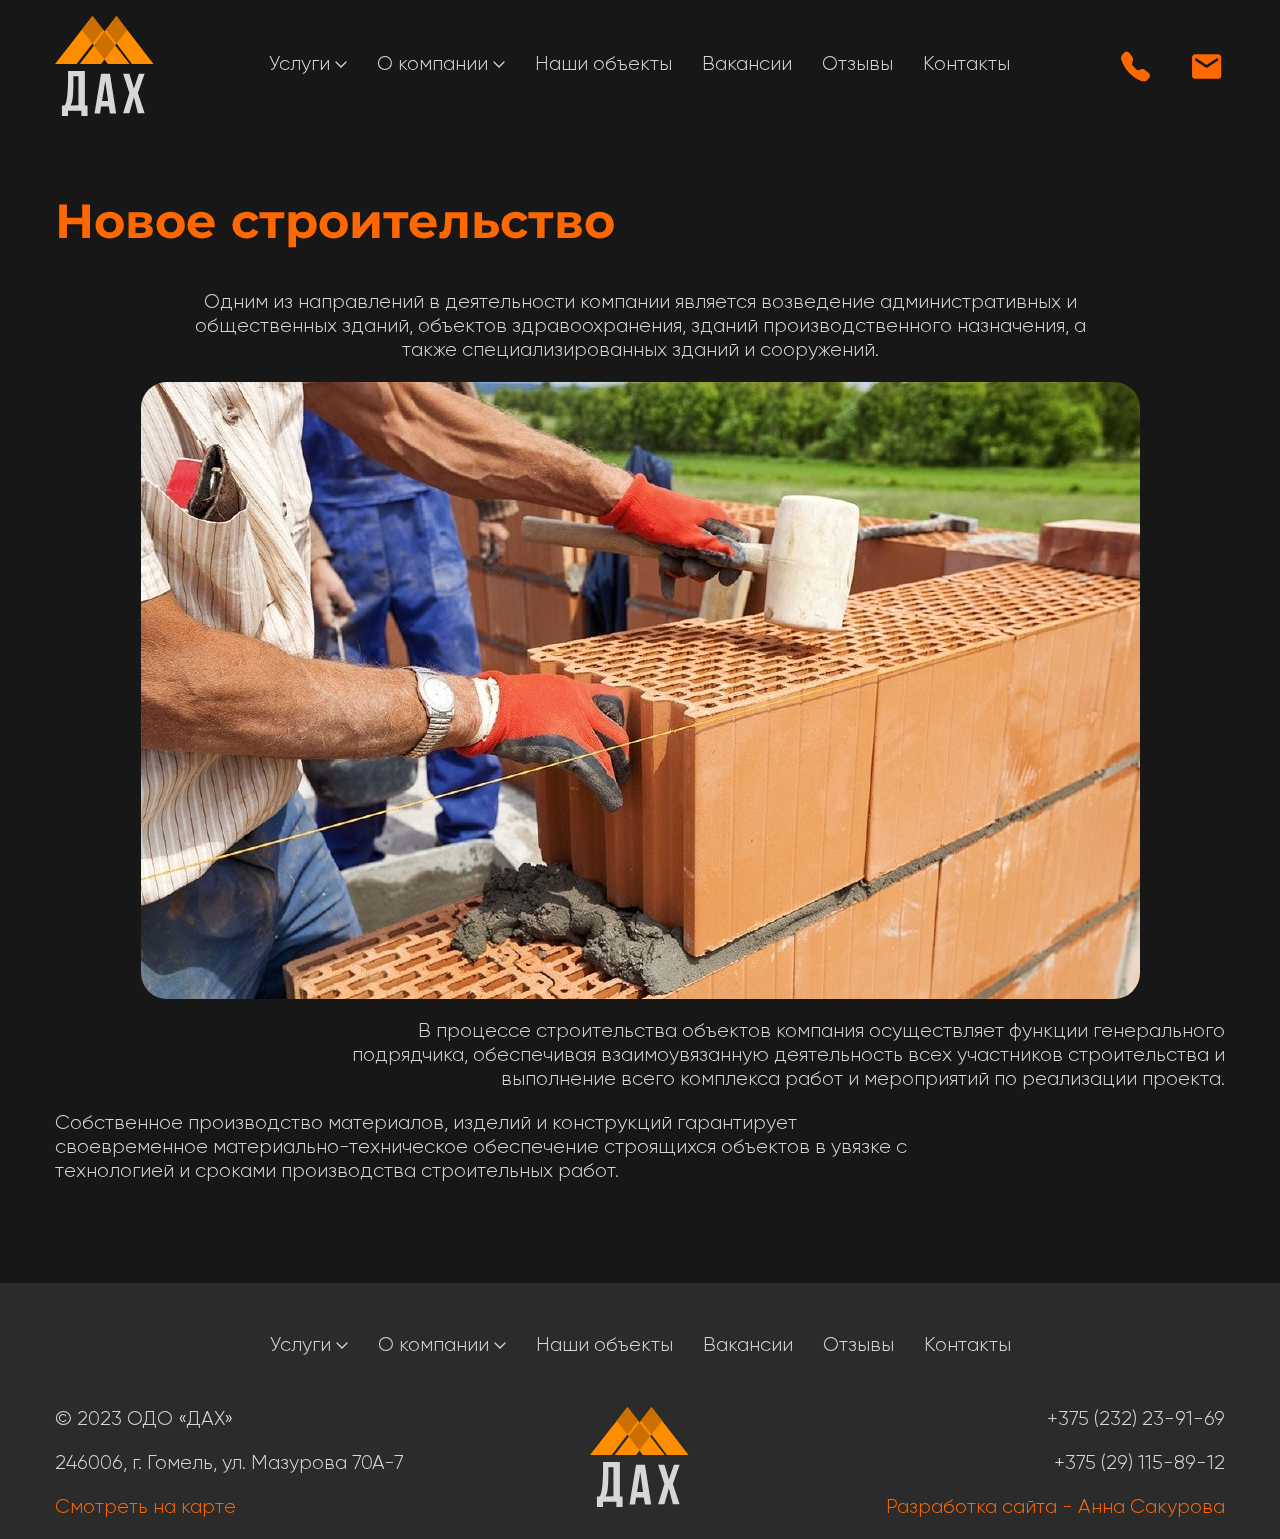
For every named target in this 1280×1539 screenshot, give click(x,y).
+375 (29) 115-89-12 (1139, 1463)
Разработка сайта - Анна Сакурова (1055, 1507)
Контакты (966, 64)
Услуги (302, 64)
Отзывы (857, 64)
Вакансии (747, 64)
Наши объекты (603, 64)
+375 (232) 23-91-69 (1136, 1419)
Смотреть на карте (145, 1507)
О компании (435, 64)
